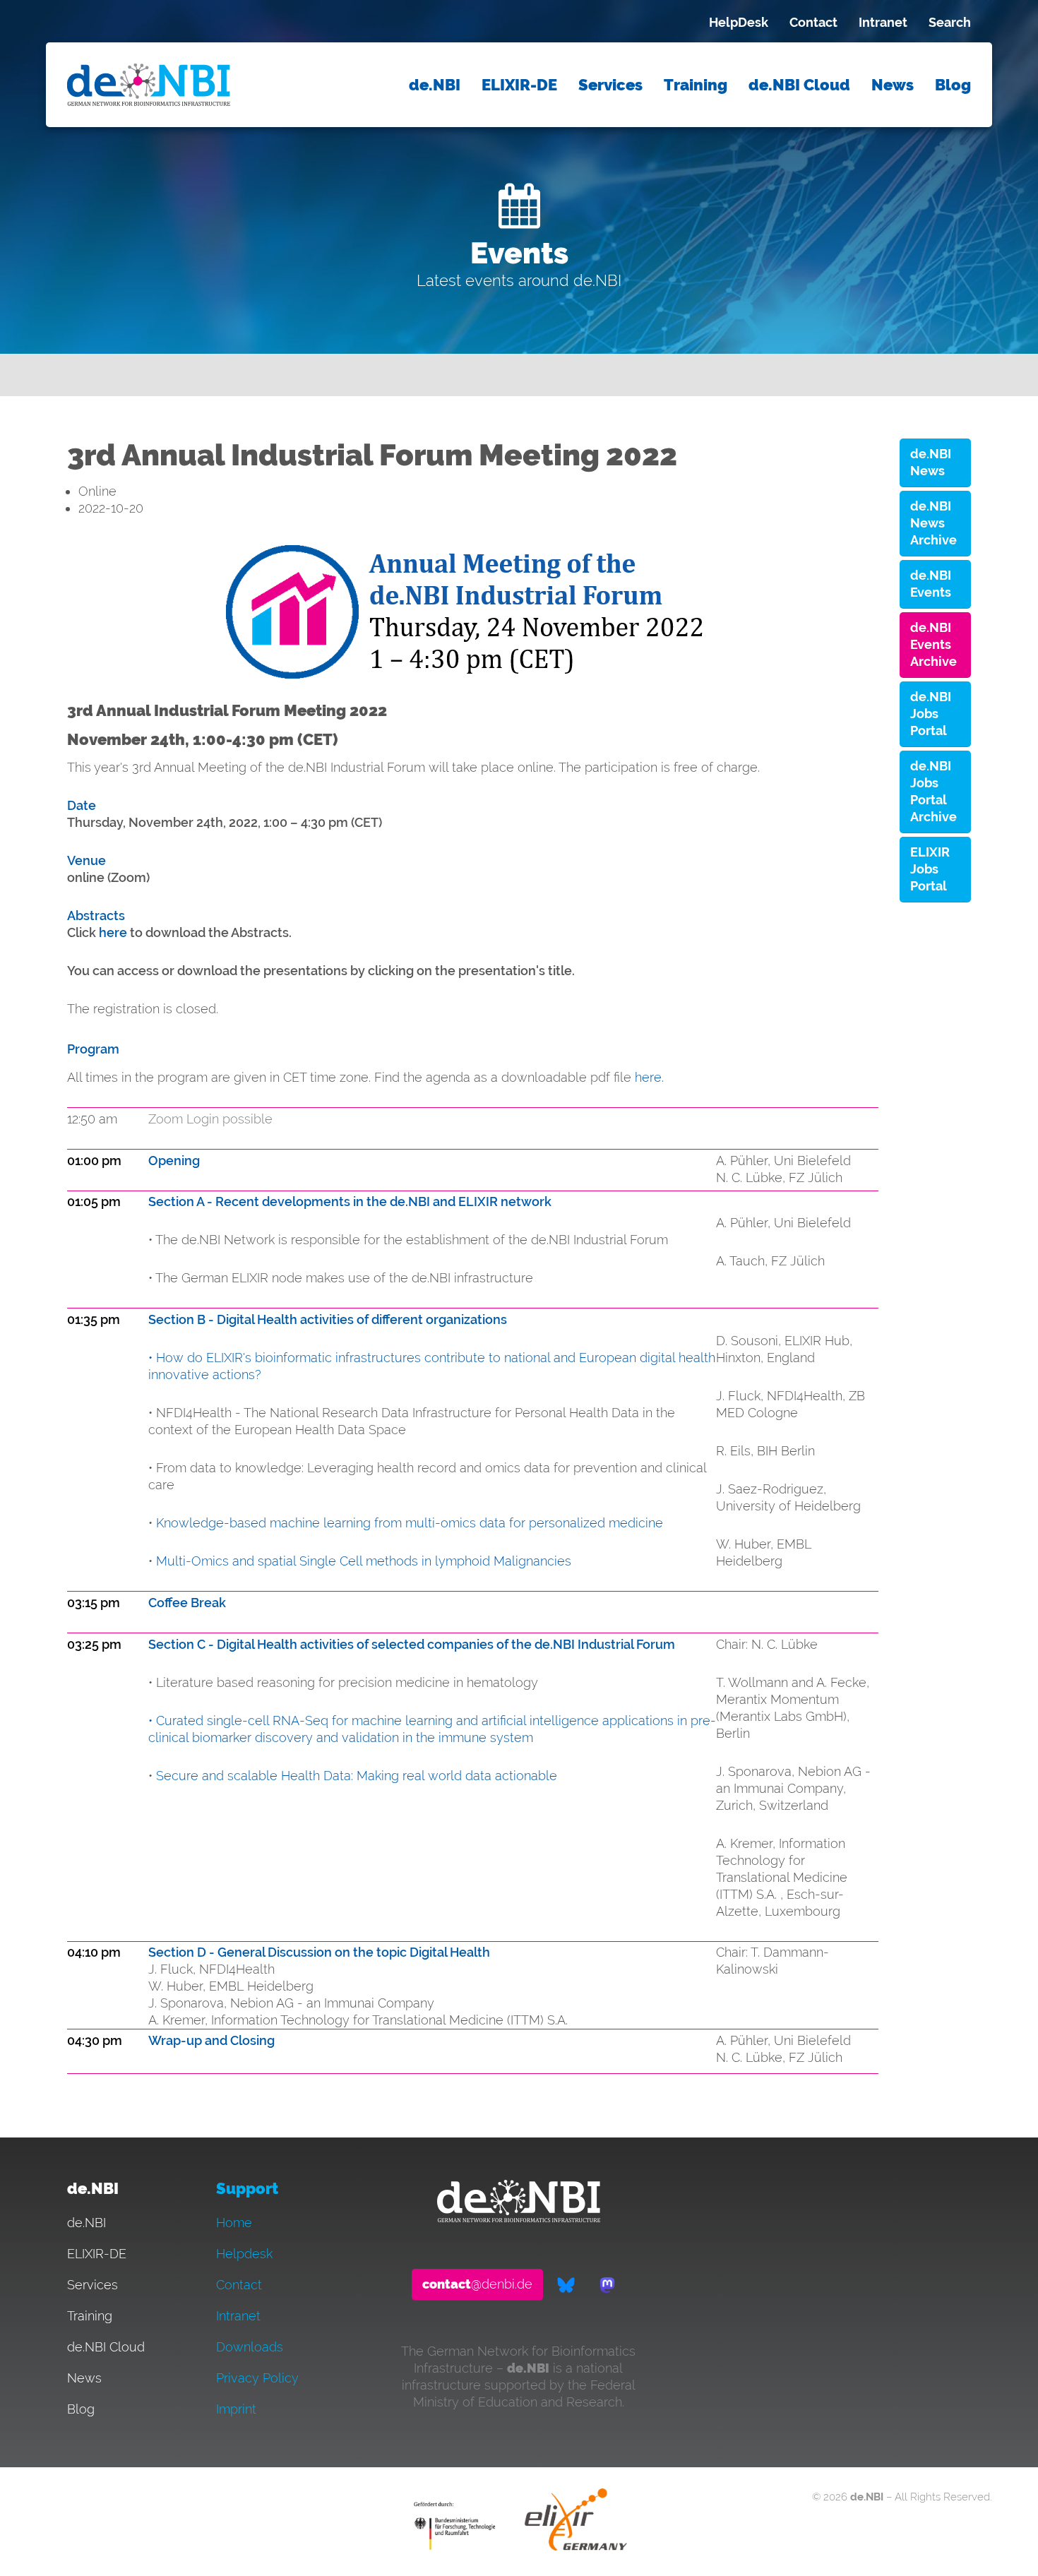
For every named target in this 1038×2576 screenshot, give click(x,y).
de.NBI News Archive (933, 523)
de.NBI (435, 85)
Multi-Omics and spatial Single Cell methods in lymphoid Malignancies (364, 1561)
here (114, 932)
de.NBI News (931, 462)
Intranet (883, 22)
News (893, 85)
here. (649, 1077)
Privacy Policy (257, 2378)
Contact (813, 22)
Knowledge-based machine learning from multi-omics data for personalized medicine (410, 1523)
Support (247, 2189)
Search (950, 22)
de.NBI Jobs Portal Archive (933, 791)
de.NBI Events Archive (933, 644)
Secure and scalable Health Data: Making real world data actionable (357, 1776)
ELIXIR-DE (519, 85)
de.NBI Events (931, 584)
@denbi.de (477, 2284)
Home (234, 2223)
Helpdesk (244, 2254)
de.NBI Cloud (799, 85)
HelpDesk (739, 22)
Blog (953, 85)
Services (610, 85)
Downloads (250, 2347)
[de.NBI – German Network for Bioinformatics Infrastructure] (519, 2218)
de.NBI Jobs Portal (931, 714)
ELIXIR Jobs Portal (930, 869)
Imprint (236, 2409)
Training (696, 85)
